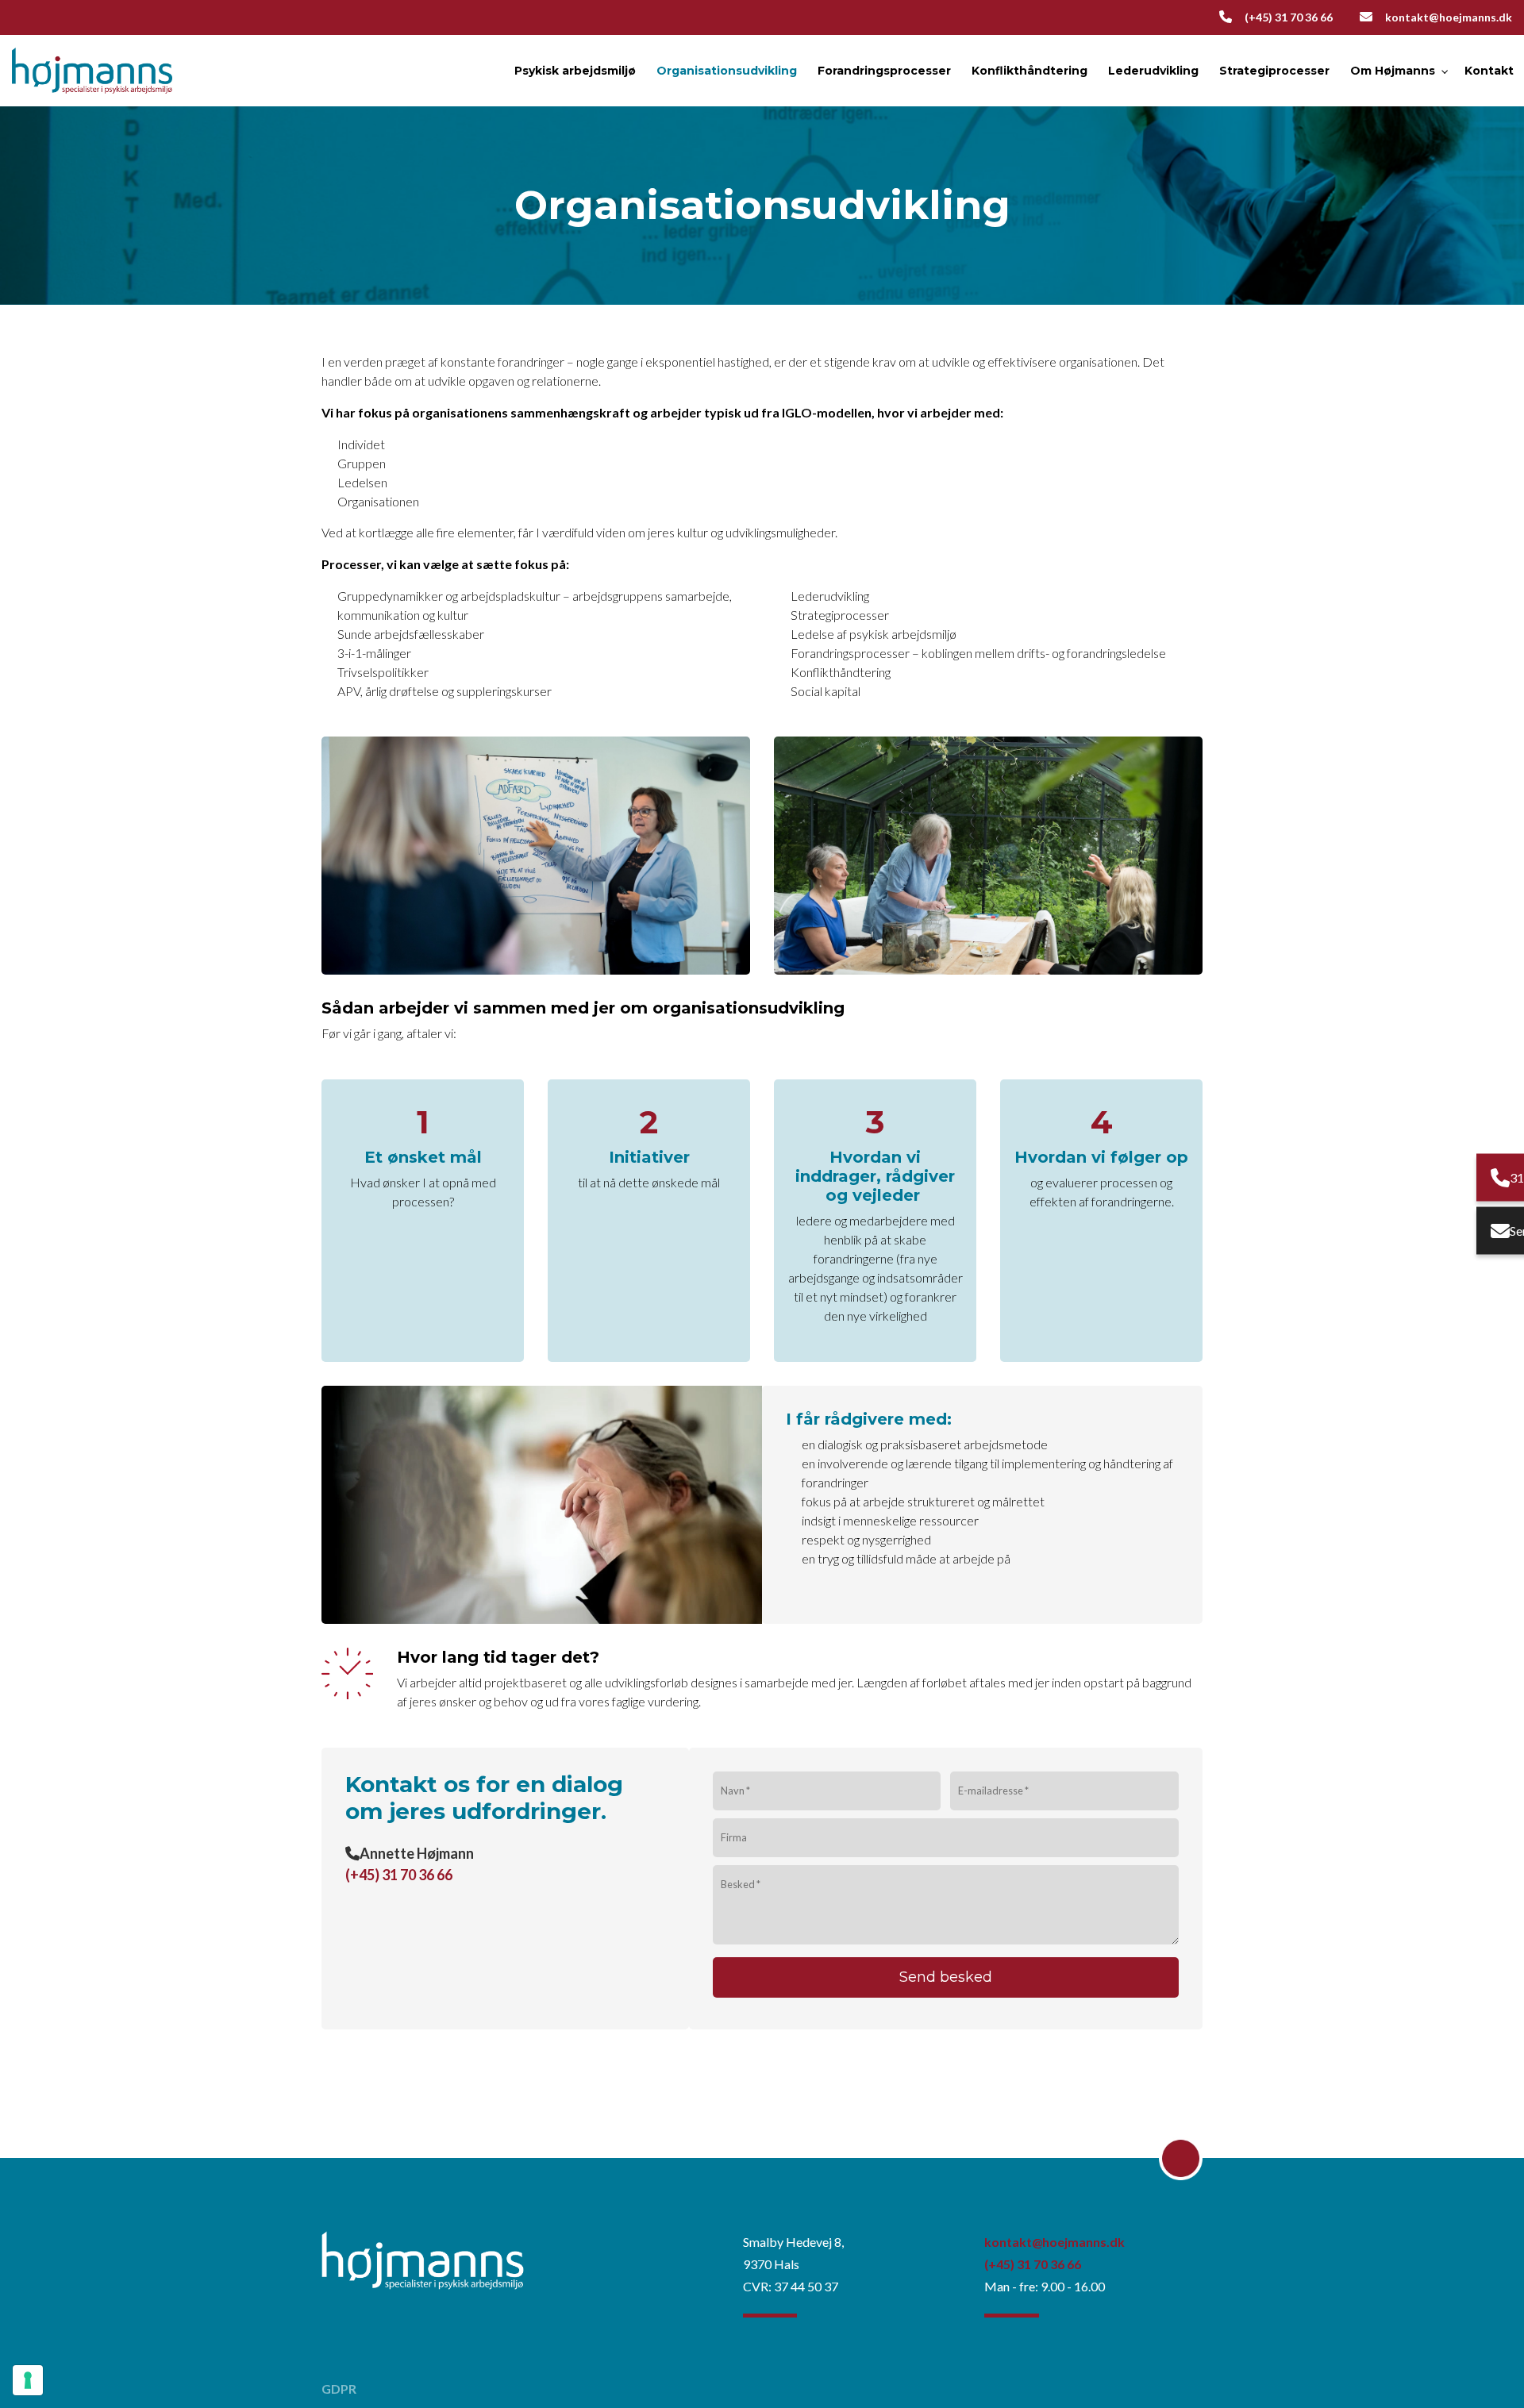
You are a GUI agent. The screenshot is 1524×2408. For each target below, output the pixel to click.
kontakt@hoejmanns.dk (1449, 17)
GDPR (339, 2389)
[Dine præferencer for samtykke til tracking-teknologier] (28, 2380)
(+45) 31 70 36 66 (1289, 17)
